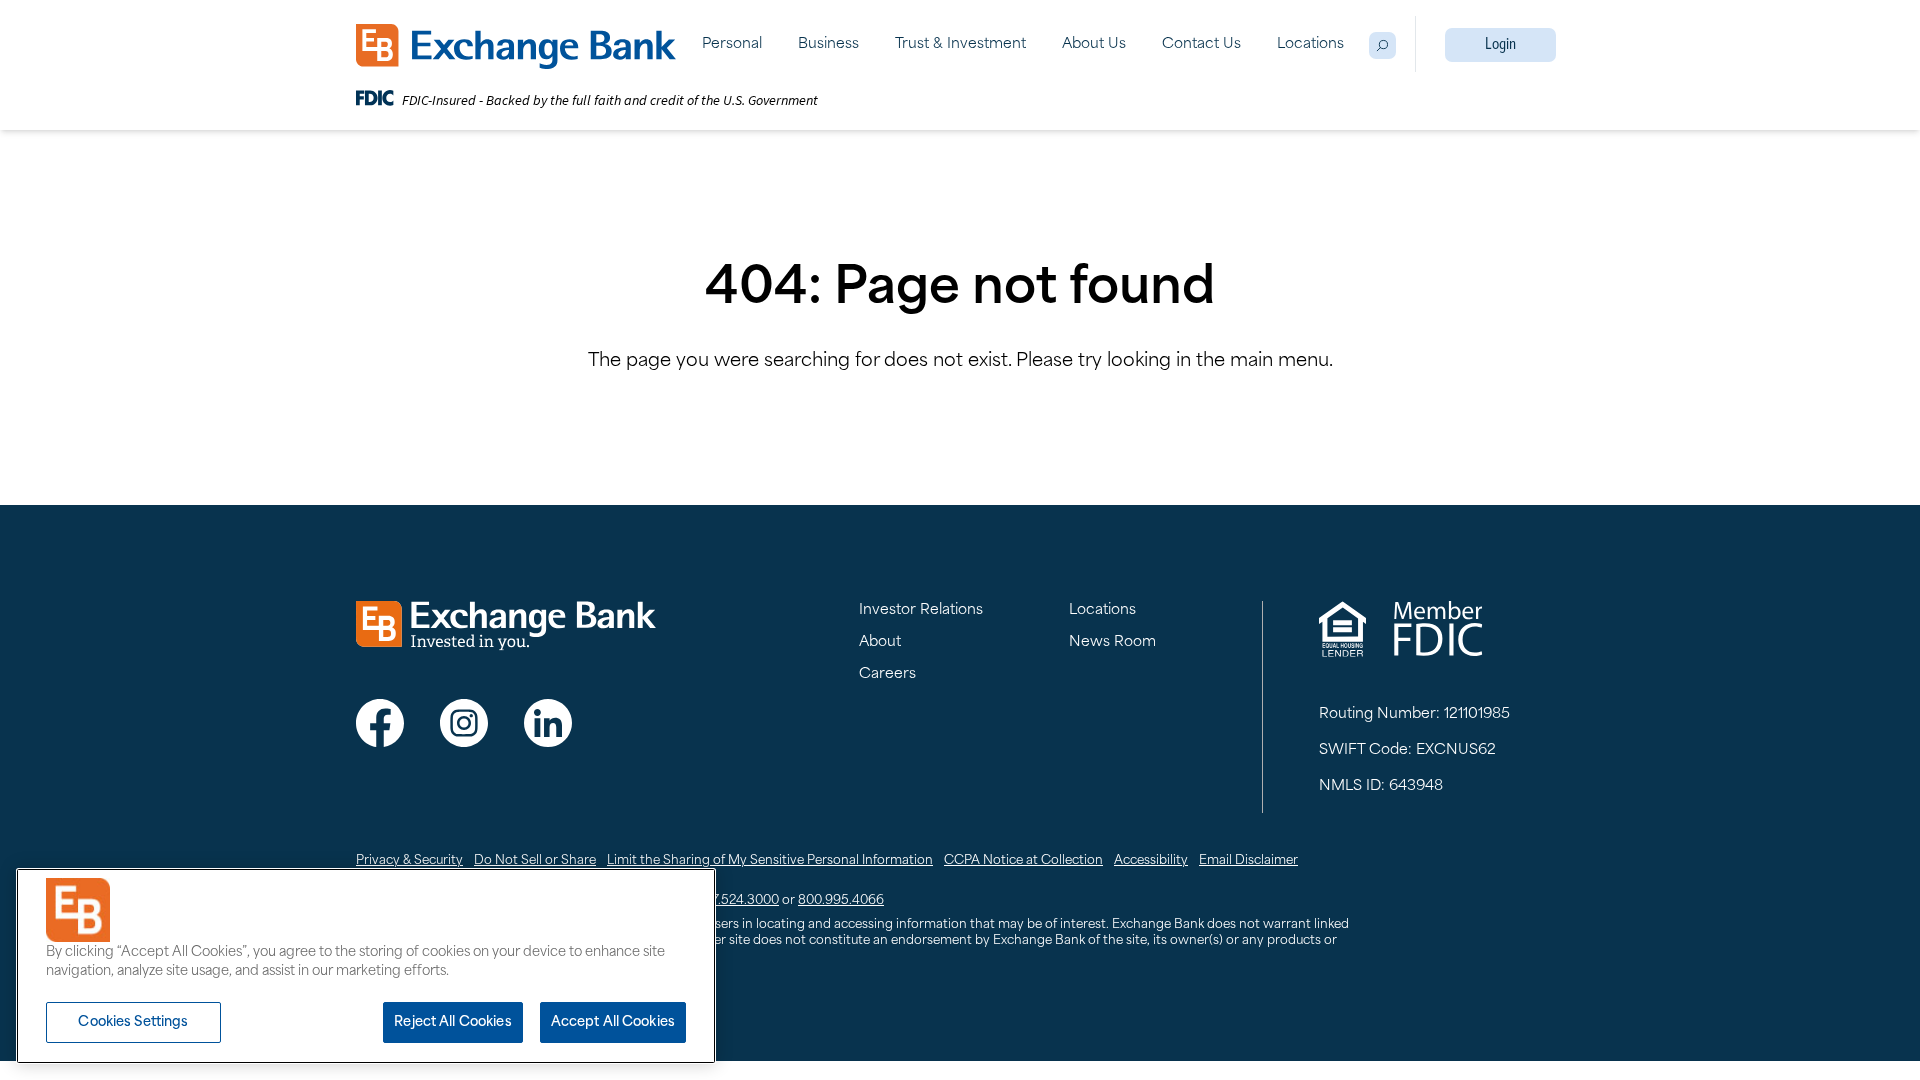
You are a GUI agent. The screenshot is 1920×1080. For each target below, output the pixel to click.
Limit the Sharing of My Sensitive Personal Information (770, 861)
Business (828, 44)
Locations (1310, 44)
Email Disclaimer (1248, 861)
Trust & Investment (960, 44)
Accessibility (1151, 861)
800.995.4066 (841, 901)
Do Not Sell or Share (535, 861)
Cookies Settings (133, 1022)
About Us (1094, 44)
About (880, 642)
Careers (887, 674)
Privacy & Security (409, 861)
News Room (1112, 642)
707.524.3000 (738, 901)
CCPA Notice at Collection (1023, 861)
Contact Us (1201, 44)
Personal (732, 44)
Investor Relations (921, 610)
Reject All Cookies (452, 1022)
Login (1500, 45)
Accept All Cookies (613, 1022)
